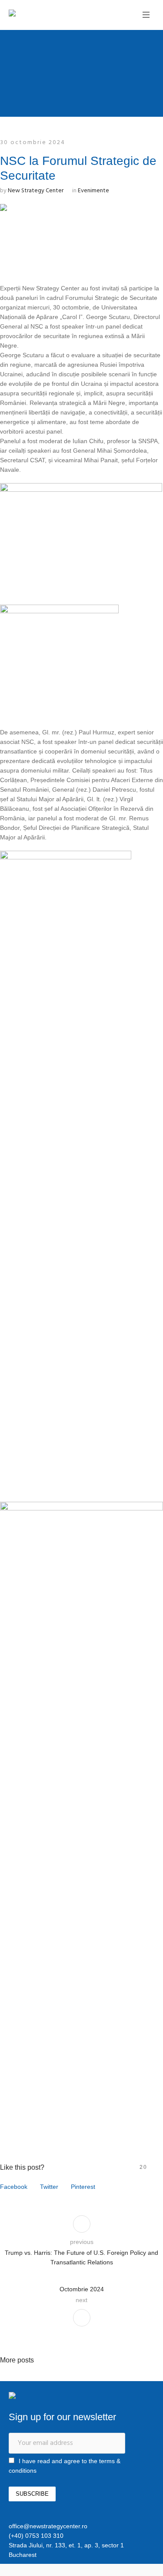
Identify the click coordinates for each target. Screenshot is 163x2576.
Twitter (49, 2187)
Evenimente (93, 191)
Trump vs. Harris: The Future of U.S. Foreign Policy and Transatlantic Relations (81, 2257)
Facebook (14, 2187)
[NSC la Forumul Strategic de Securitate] (81, 236)
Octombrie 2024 (82, 2289)
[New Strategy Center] (41, 14)
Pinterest (83, 2187)
